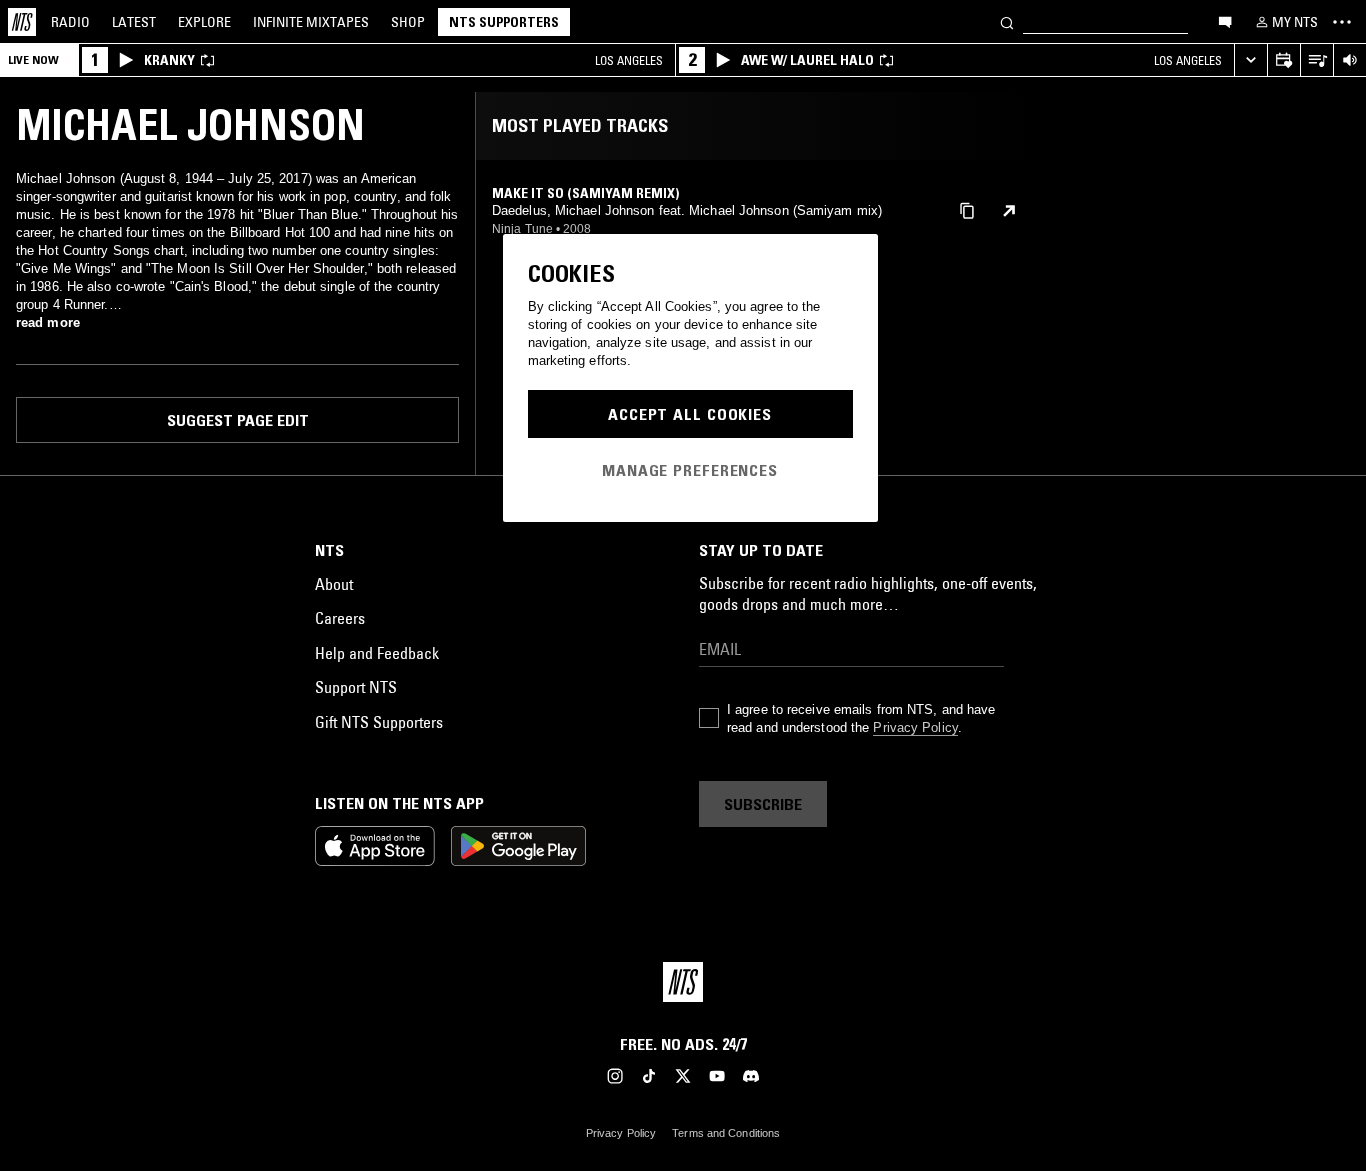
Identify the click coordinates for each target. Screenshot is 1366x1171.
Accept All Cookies (690, 414)
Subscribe (763, 804)
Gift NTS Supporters (379, 722)
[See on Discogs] (1009, 211)
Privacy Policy (915, 727)
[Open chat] (1225, 21)
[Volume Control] (1349, 60)
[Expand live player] (1250, 60)
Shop (408, 22)
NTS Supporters (504, 22)
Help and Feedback (377, 653)
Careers (340, 618)
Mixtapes (311, 22)
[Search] (1007, 21)
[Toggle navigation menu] (1342, 22)
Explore (204, 22)
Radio (70, 22)
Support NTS (356, 687)
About (334, 584)
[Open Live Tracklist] (1316, 60)
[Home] (22, 22)
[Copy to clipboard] (967, 209)
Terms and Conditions (726, 1133)
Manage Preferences (690, 470)
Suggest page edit (238, 420)
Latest (134, 22)
